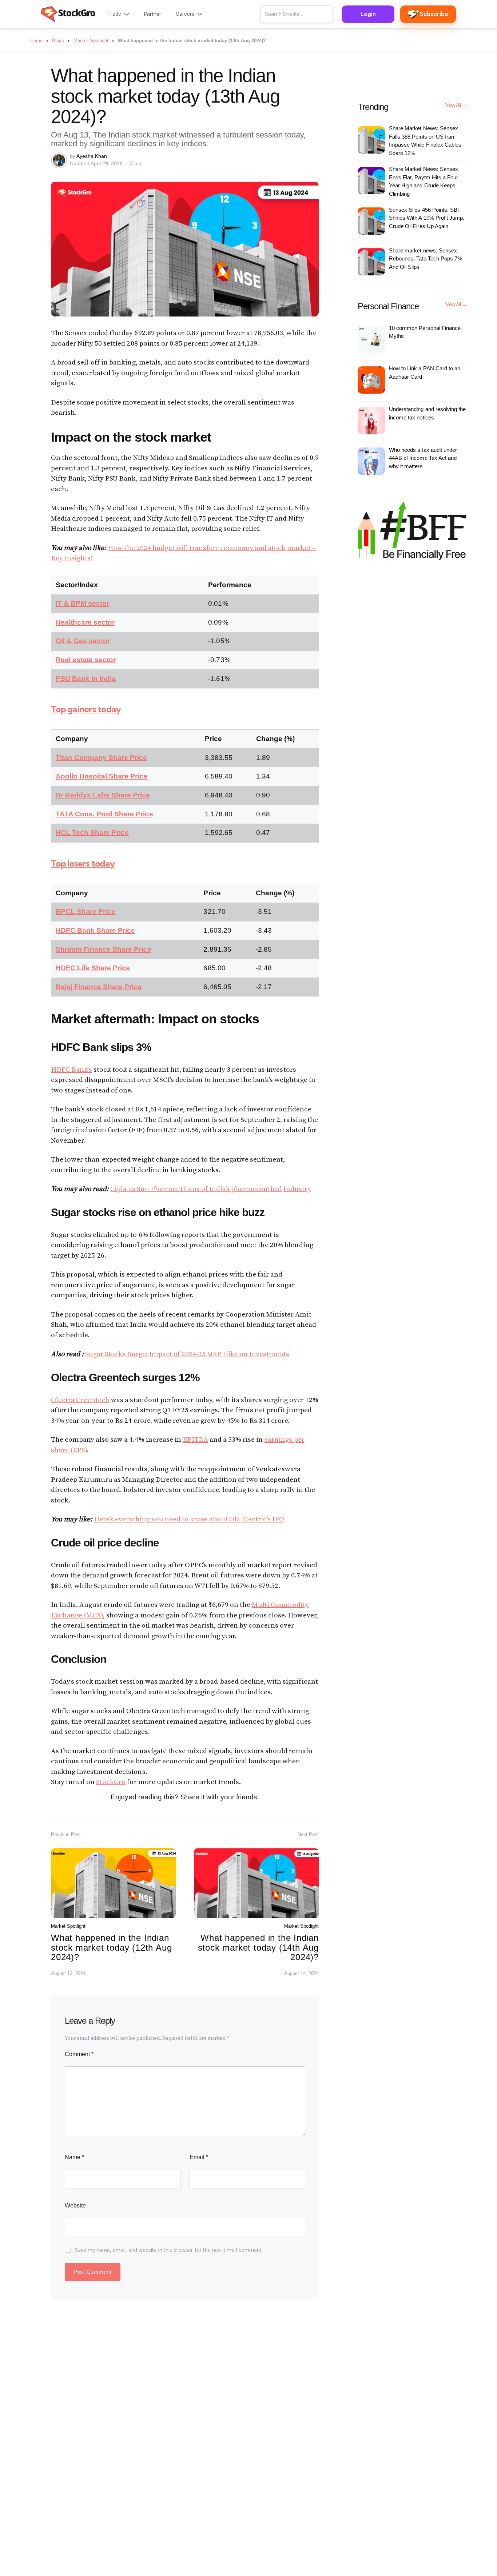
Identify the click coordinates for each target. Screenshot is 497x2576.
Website (75, 2205)
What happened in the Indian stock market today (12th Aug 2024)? (111, 1947)
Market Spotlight (68, 1926)
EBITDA (195, 1440)
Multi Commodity (280, 1605)
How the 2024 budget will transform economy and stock (197, 548)
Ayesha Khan (92, 156)
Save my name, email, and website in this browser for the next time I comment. (169, 2250)
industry (297, 1189)
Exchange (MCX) (77, 1615)
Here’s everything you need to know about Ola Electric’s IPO (189, 1519)
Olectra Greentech (80, 1400)
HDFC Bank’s (71, 1070)
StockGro (111, 1782)
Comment (79, 2054)
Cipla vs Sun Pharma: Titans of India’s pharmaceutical (196, 1189)
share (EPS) (69, 1450)
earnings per (284, 1440)
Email (199, 2157)
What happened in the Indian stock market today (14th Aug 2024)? (258, 1947)
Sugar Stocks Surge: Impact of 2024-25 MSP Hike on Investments (187, 1354)
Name (74, 2157)
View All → (456, 105)
